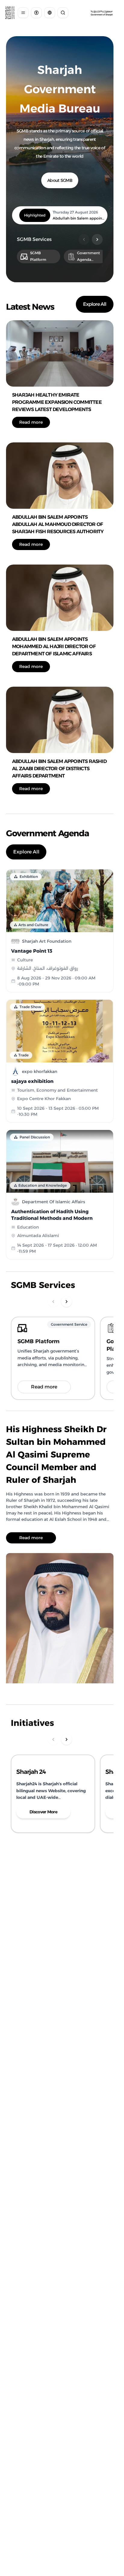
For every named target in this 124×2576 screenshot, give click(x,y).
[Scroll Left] (84, 239)
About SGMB (60, 180)
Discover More (43, 1812)
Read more (31, 422)
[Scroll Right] (97, 239)
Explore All (95, 304)
